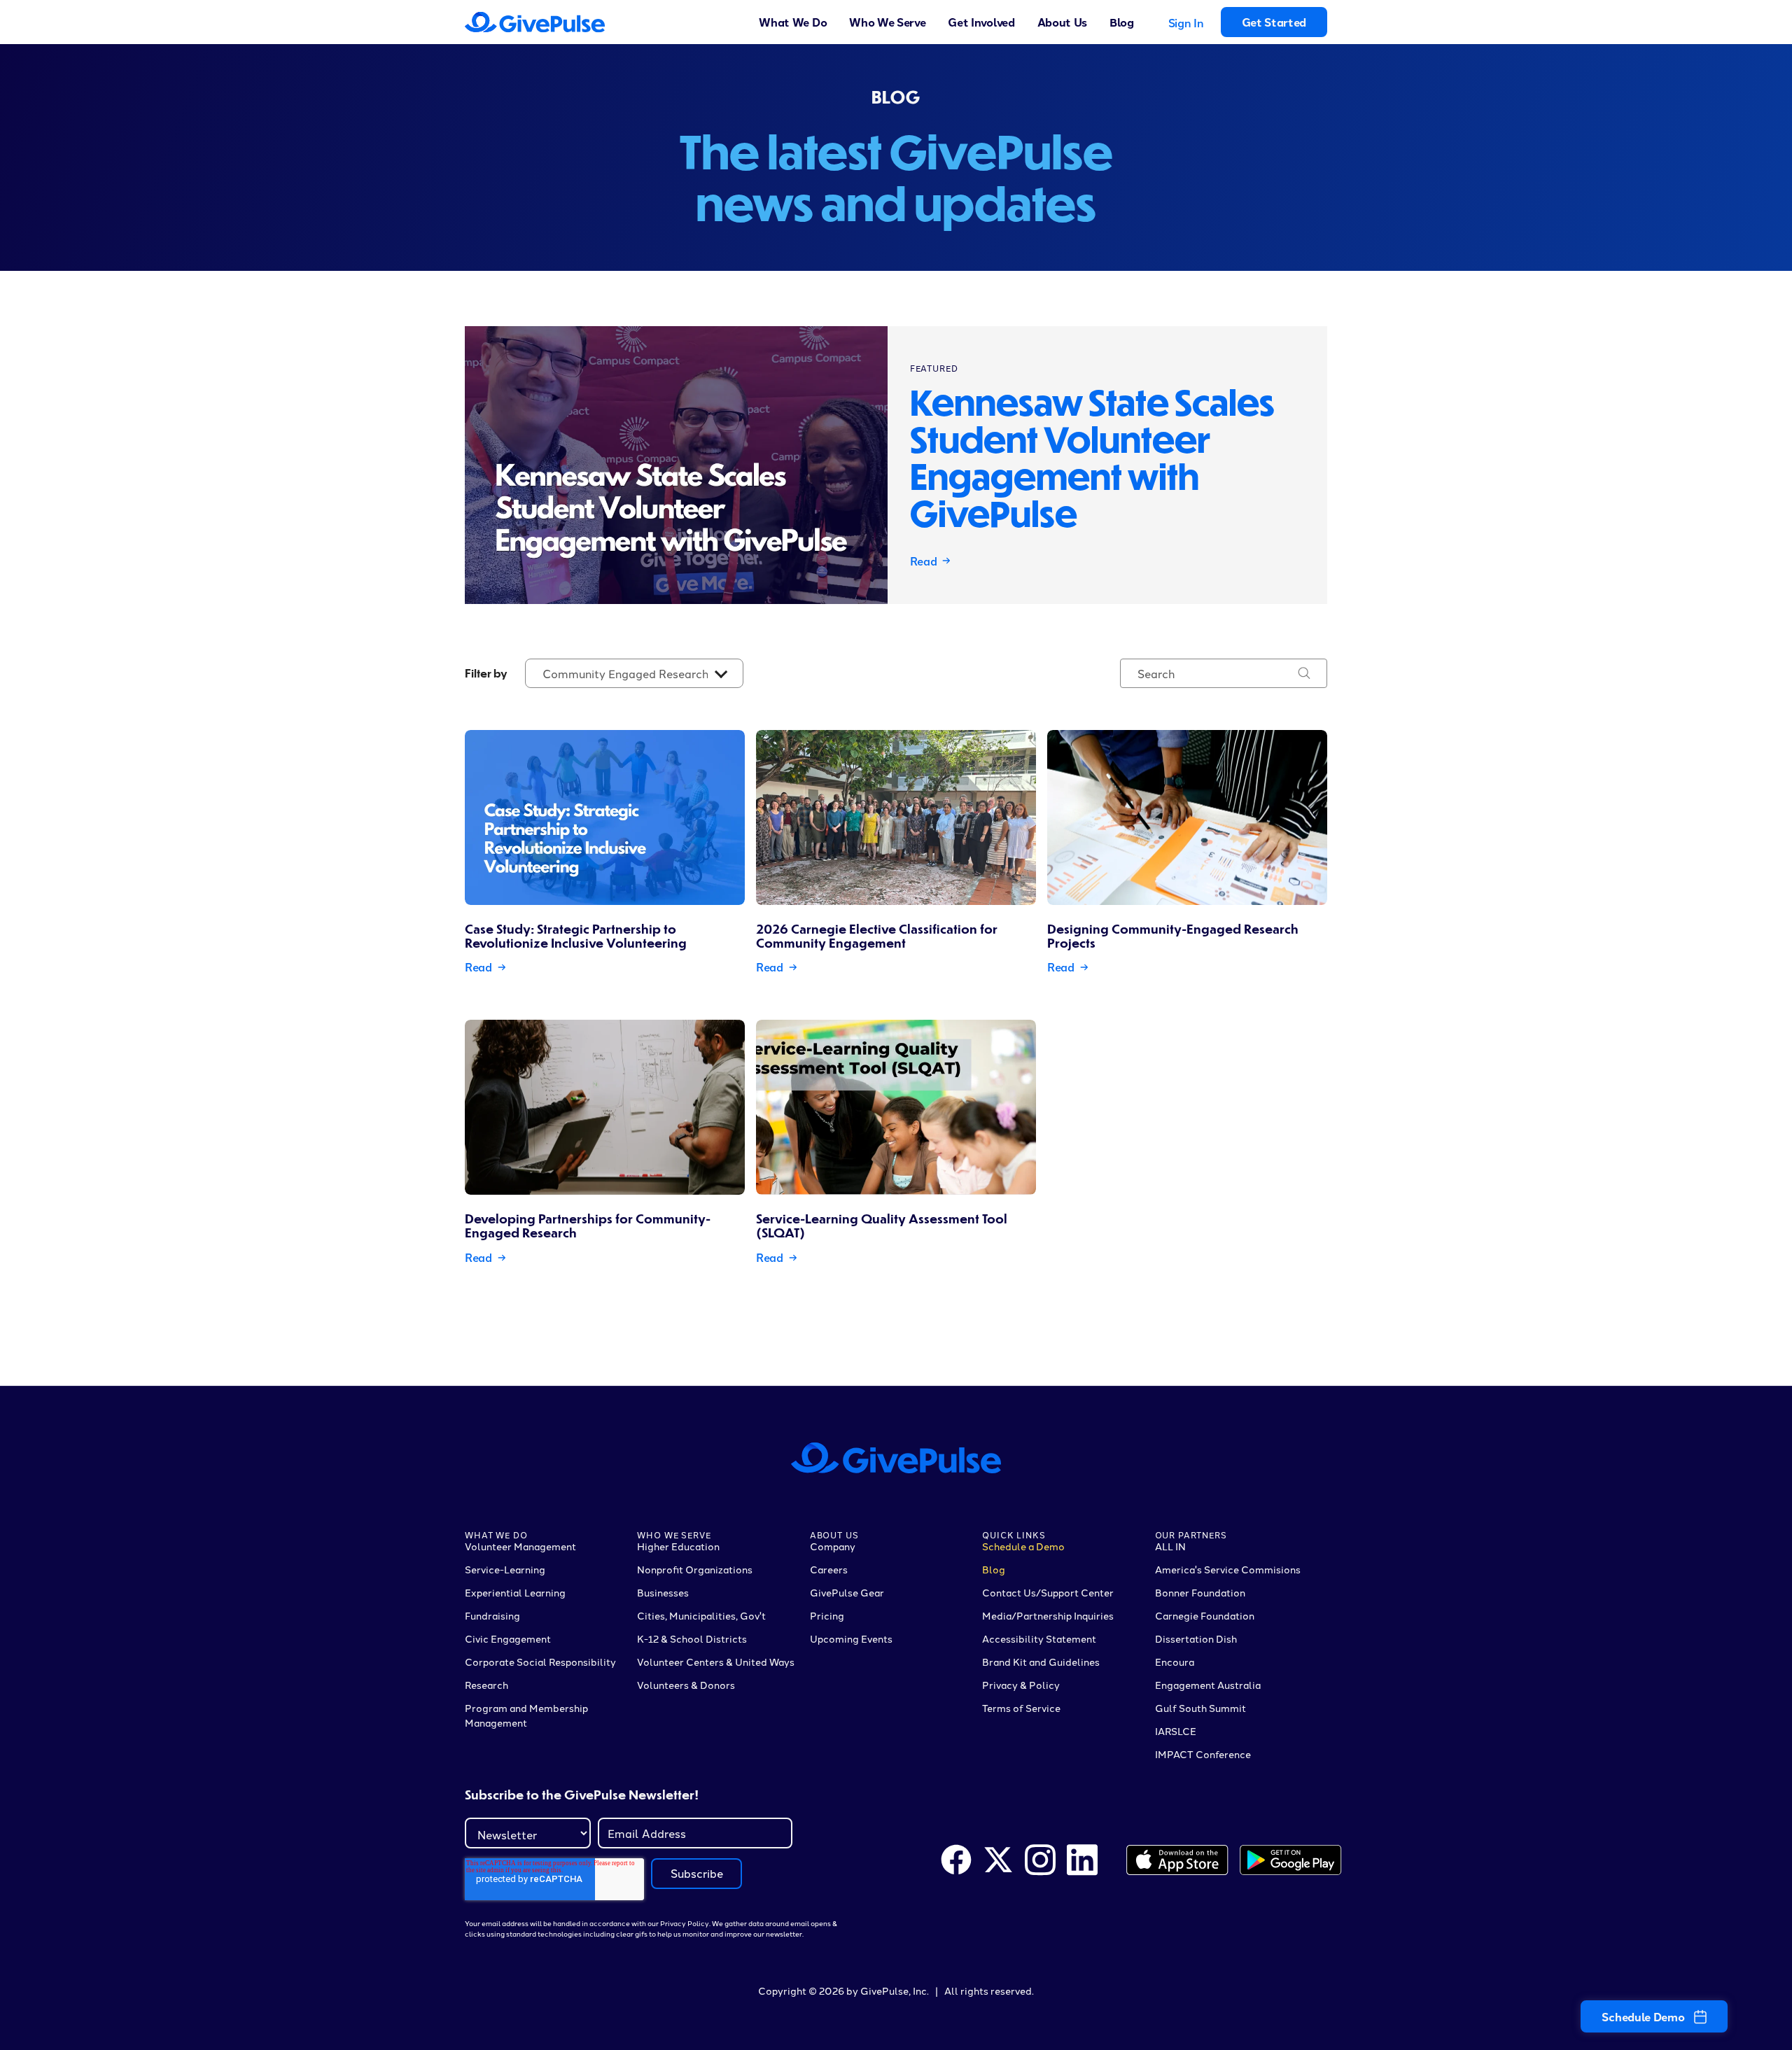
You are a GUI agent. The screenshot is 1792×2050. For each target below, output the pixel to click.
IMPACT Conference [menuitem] (1203, 1754)
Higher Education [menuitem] (678, 1546)
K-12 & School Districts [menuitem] (692, 1638)
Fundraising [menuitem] (492, 1615)
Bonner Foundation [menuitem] (1200, 1592)
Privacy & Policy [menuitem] (1021, 1685)
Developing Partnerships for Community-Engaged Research (588, 1225)
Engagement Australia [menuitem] (1208, 1685)
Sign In (1186, 23)
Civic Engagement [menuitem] (508, 1638)
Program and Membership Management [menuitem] (526, 1715)
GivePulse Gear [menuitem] (847, 1592)
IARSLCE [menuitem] (1176, 1731)
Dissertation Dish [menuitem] (1196, 1638)
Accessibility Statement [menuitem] (1039, 1638)
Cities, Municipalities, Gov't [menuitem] (701, 1615)
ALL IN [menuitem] (1170, 1546)
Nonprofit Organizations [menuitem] (695, 1569)
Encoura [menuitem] (1175, 1662)
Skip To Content (57, 22)
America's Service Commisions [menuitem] (1228, 1569)
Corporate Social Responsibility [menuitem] (540, 1662)
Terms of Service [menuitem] (1021, 1708)
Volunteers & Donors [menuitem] (686, 1685)
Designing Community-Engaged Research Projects (1173, 935)
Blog (1122, 22)
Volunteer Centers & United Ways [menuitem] (716, 1662)
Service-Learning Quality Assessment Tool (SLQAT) (882, 1225)
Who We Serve (887, 22)
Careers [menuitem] (829, 1569)
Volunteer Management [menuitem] (520, 1546)
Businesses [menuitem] (663, 1592)
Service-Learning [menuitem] (505, 1569)
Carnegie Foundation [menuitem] (1205, 1615)
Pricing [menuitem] (827, 1615)
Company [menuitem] (833, 1546)
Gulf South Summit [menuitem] (1200, 1708)
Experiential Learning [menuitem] (515, 1592)
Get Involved (981, 22)
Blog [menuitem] (994, 1569)
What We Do (793, 22)
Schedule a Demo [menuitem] (1023, 1546)
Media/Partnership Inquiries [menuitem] (1048, 1615)
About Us (1062, 22)
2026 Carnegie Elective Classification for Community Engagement (877, 935)
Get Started (1274, 22)
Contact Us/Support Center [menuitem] (1048, 1592)
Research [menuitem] (486, 1685)
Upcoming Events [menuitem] (851, 1638)
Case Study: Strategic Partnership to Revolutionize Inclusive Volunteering (576, 935)
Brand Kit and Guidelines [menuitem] (1041, 1662)
